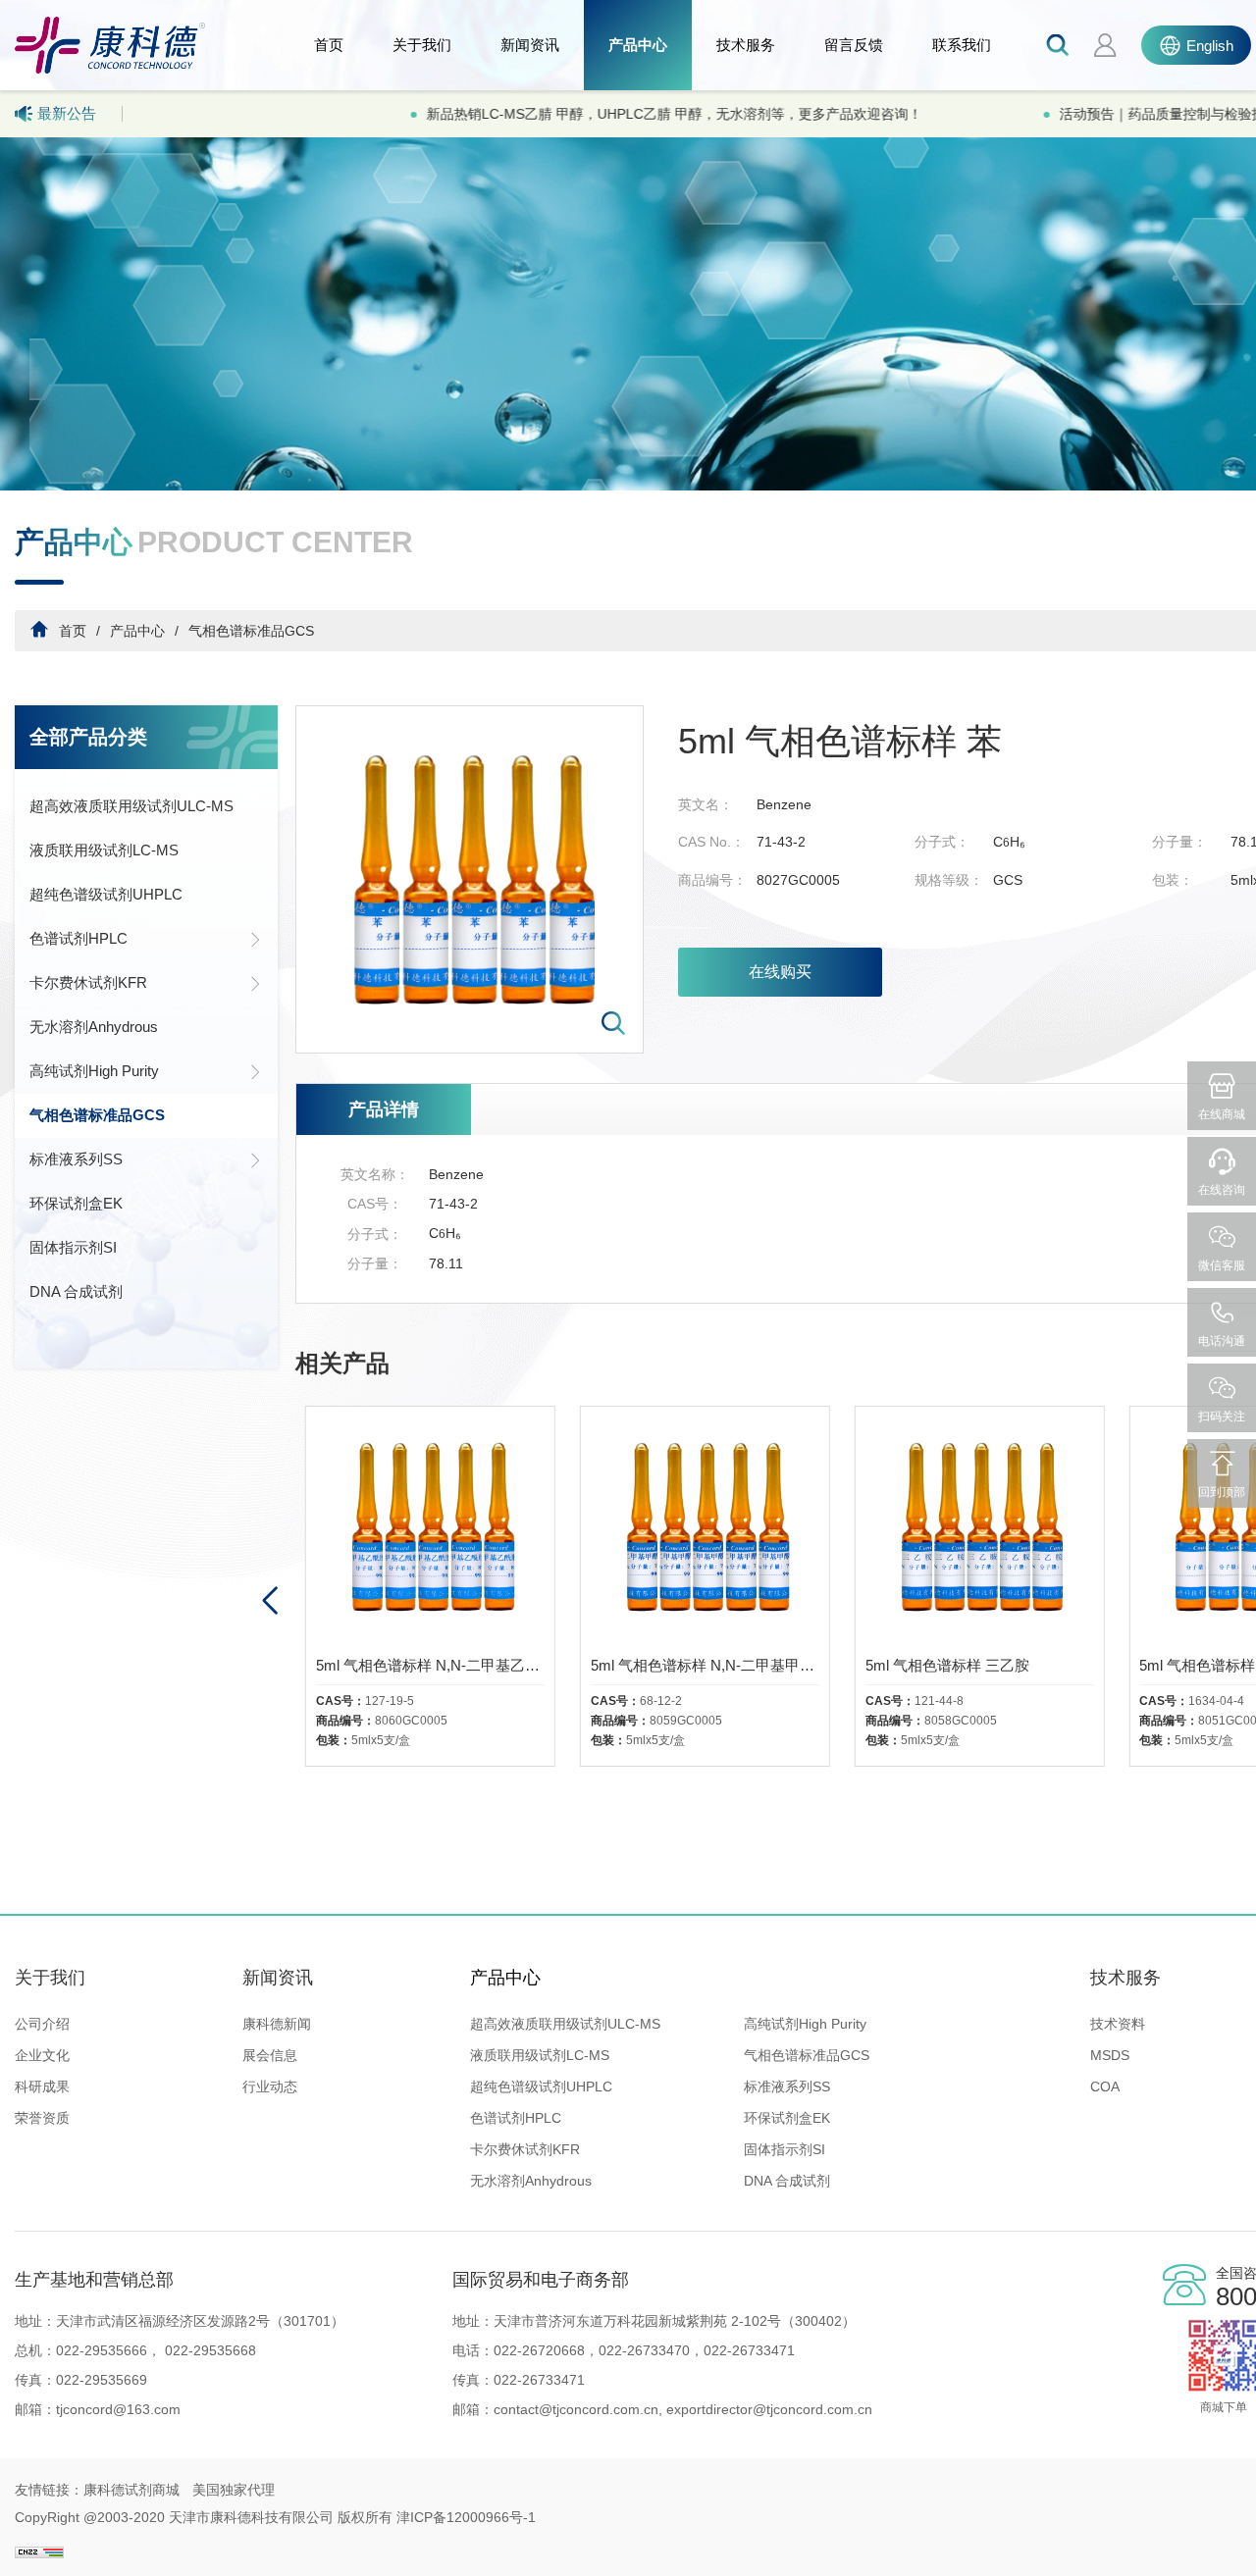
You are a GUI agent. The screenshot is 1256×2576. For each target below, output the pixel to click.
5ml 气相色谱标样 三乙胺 (947, 1665)
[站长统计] (39, 2545)
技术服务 (746, 45)
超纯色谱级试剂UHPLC (106, 894)
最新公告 (67, 113)
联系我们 (962, 45)
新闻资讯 (530, 45)
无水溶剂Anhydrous (94, 1027)
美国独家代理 (234, 2490)
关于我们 (422, 45)
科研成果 (42, 2087)
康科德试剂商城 (131, 2490)
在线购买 (780, 972)
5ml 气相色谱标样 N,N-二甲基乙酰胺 (430, 1665)
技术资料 (1118, 2024)
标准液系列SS (76, 1159)
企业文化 (42, 2055)
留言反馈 (854, 45)
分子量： (1179, 842)
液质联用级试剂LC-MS (104, 850)
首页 (329, 45)
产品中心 (638, 45)
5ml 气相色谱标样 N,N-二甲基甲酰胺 (705, 1665)
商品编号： (712, 880)
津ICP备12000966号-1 (466, 2517)
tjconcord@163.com (118, 2409)
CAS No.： (711, 842)
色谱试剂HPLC (78, 938)
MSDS (1110, 2055)
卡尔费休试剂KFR (88, 982)
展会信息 (270, 2055)
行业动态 (270, 2087)
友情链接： (49, 2490)
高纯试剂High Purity (94, 1071)
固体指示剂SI (73, 1247)
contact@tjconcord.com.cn (576, 2409)
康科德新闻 (277, 2024)
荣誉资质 (42, 2118)
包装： (1173, 880)
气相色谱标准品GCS (251, 631)
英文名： (706, 804)
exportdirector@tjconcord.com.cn (767, 2409)
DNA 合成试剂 (76, 1291)
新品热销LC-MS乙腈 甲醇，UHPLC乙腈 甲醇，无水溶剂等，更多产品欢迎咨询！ (406, 114)
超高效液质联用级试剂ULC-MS (131, 806)
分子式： (942, 842)
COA (1105, 2087)
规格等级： (949, 880)
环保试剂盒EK (76, 1203)
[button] (269, 1601)
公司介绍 (42, 2024)
